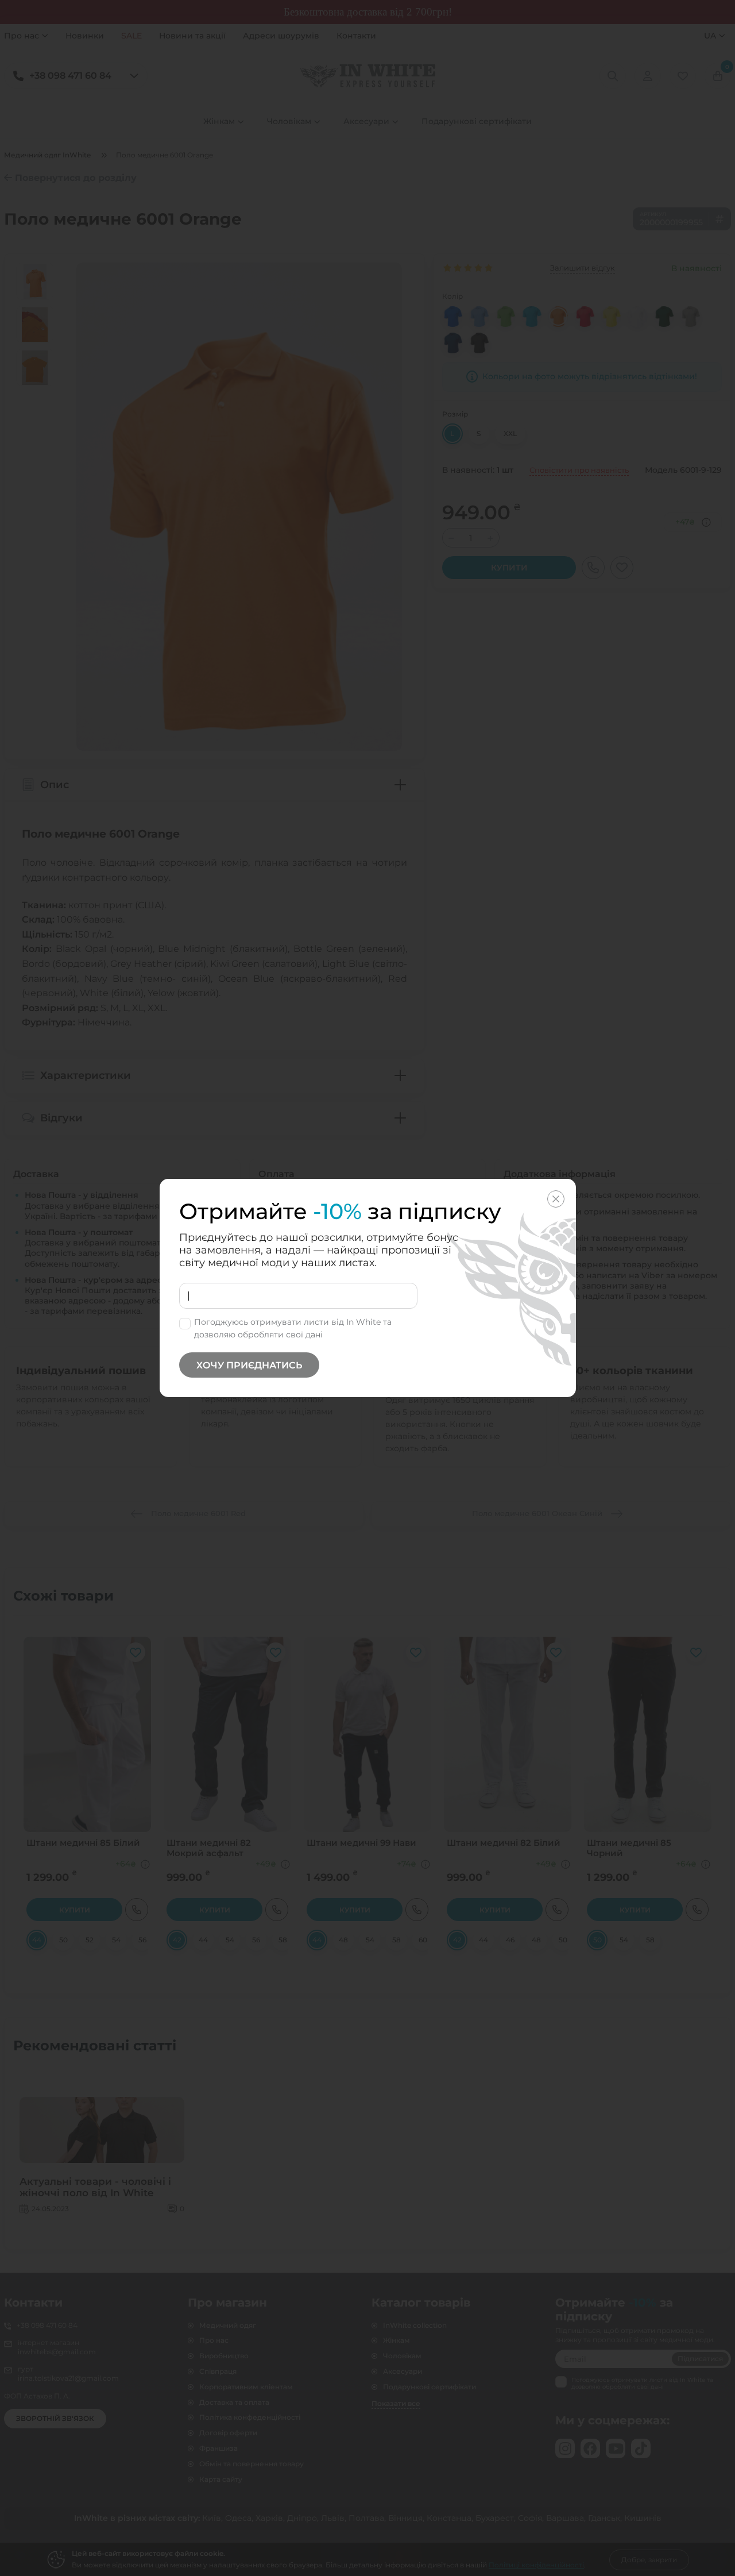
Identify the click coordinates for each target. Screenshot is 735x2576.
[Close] (556, 1199)
